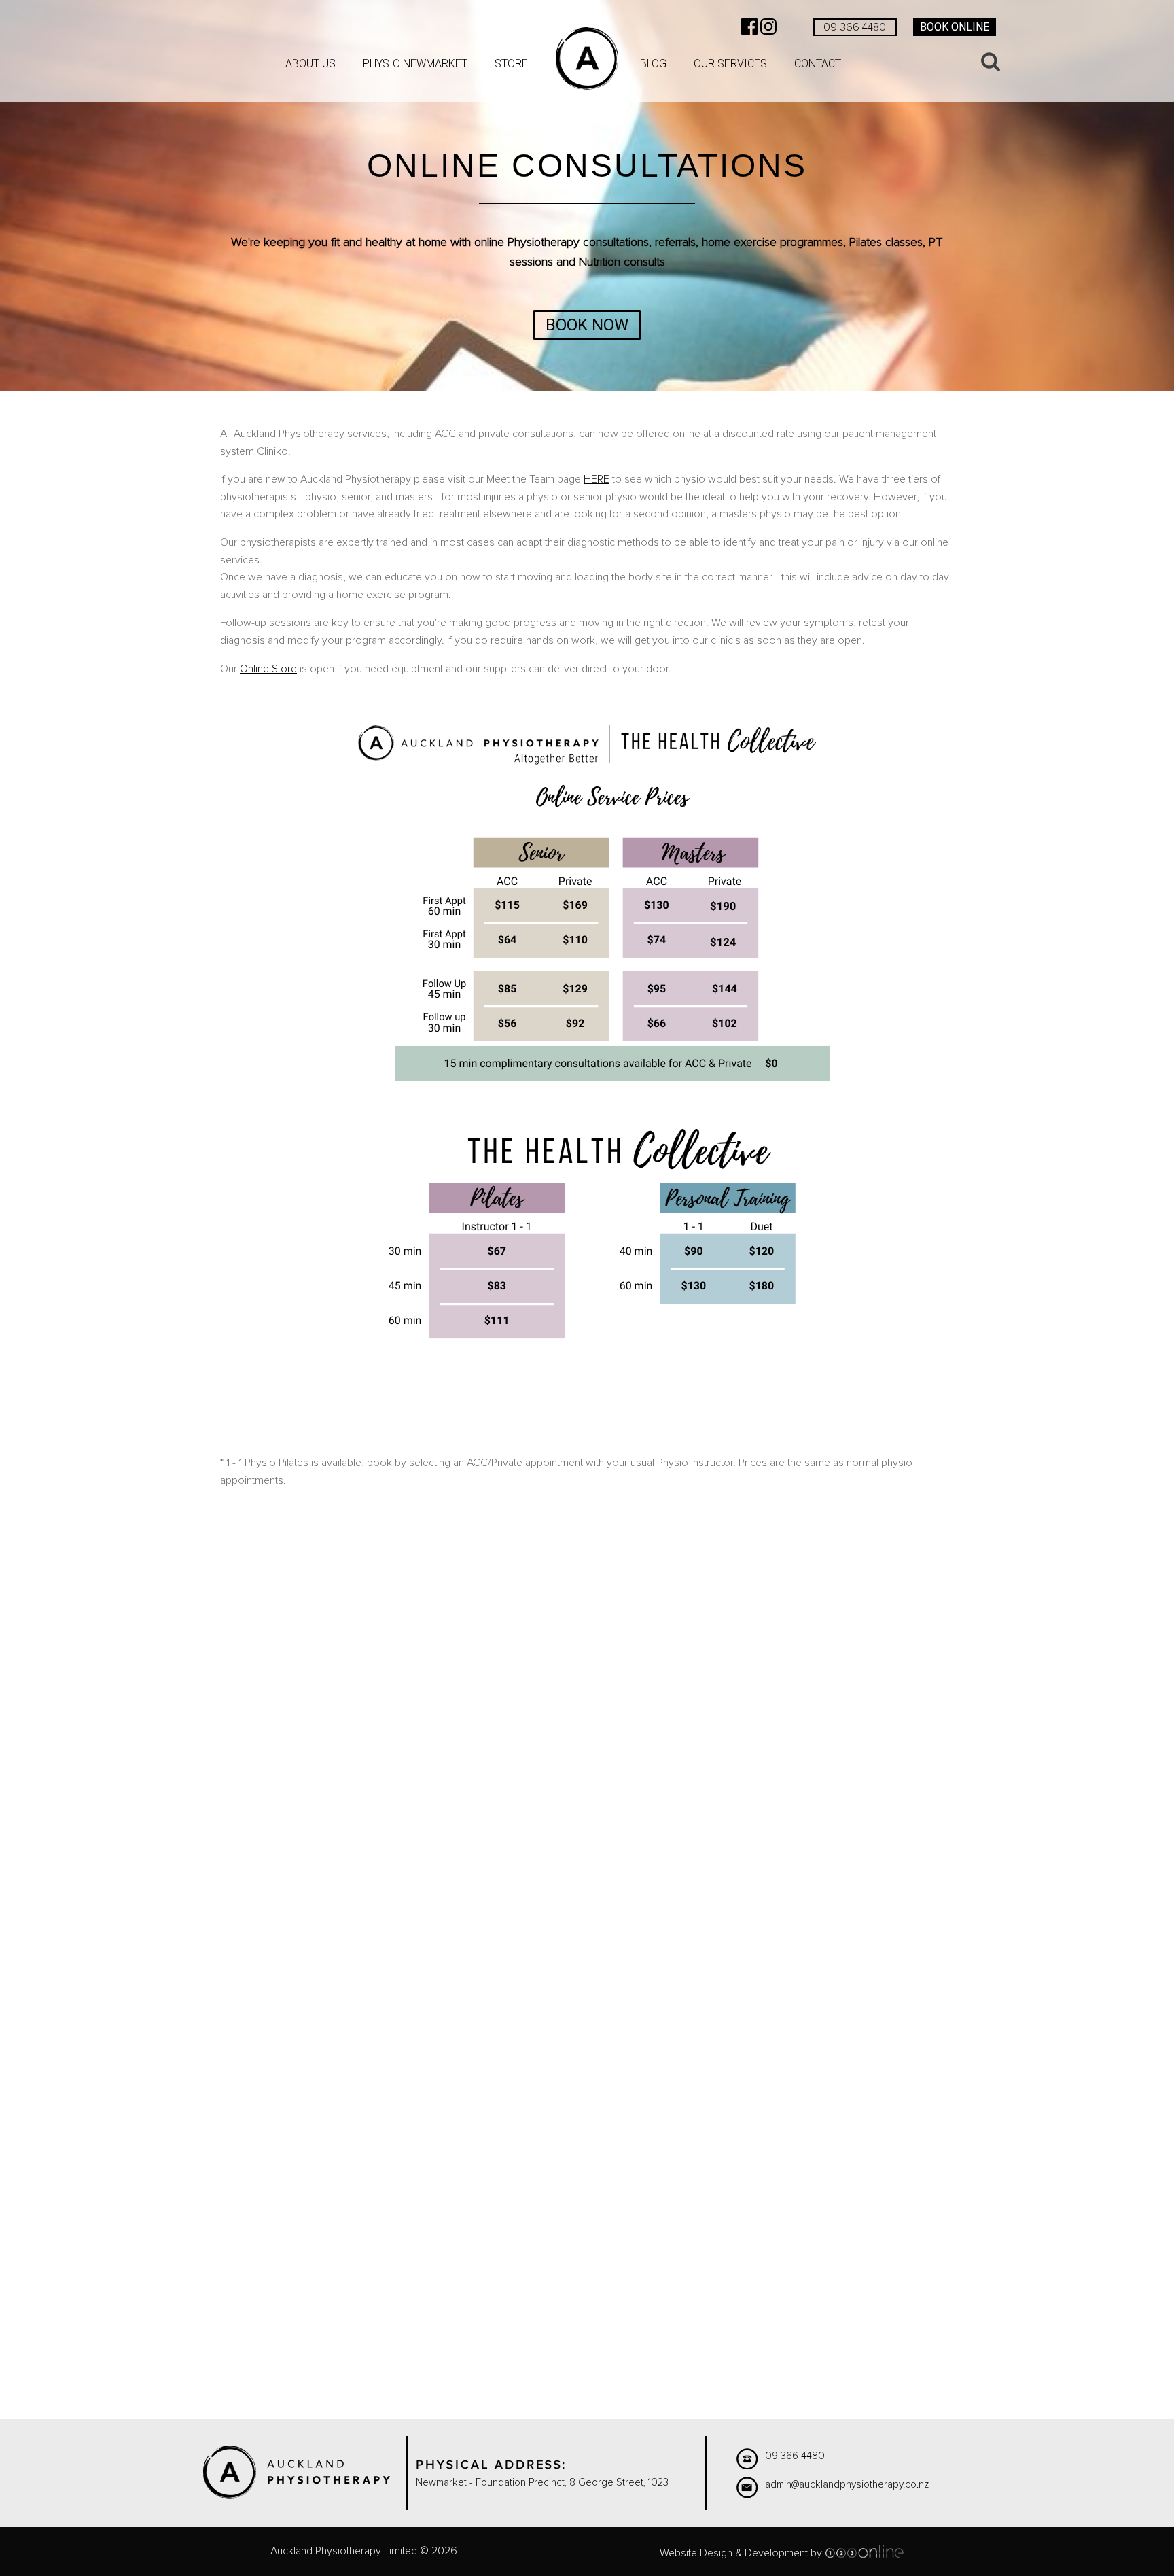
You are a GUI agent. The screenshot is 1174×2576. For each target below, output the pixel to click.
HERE (597, 479)
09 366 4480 (855, 27)
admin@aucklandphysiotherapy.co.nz (847, 2485)
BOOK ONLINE (955, 27)
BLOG (653, 64)
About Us (310, 64)
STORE (511, 64)
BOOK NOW (587, 325)
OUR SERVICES (730, 64)
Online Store (268, 669)
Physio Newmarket (415, 64)
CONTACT (818, 64)
